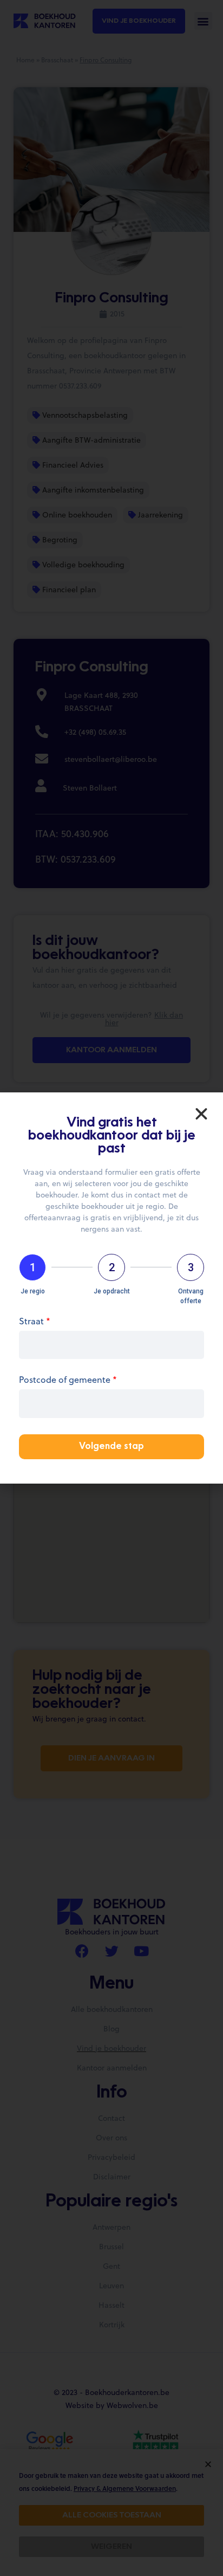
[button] (201, 1114)
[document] (111, 1288)
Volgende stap (111, 1447)
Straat (35, 1322)
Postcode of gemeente (68, 1380)
